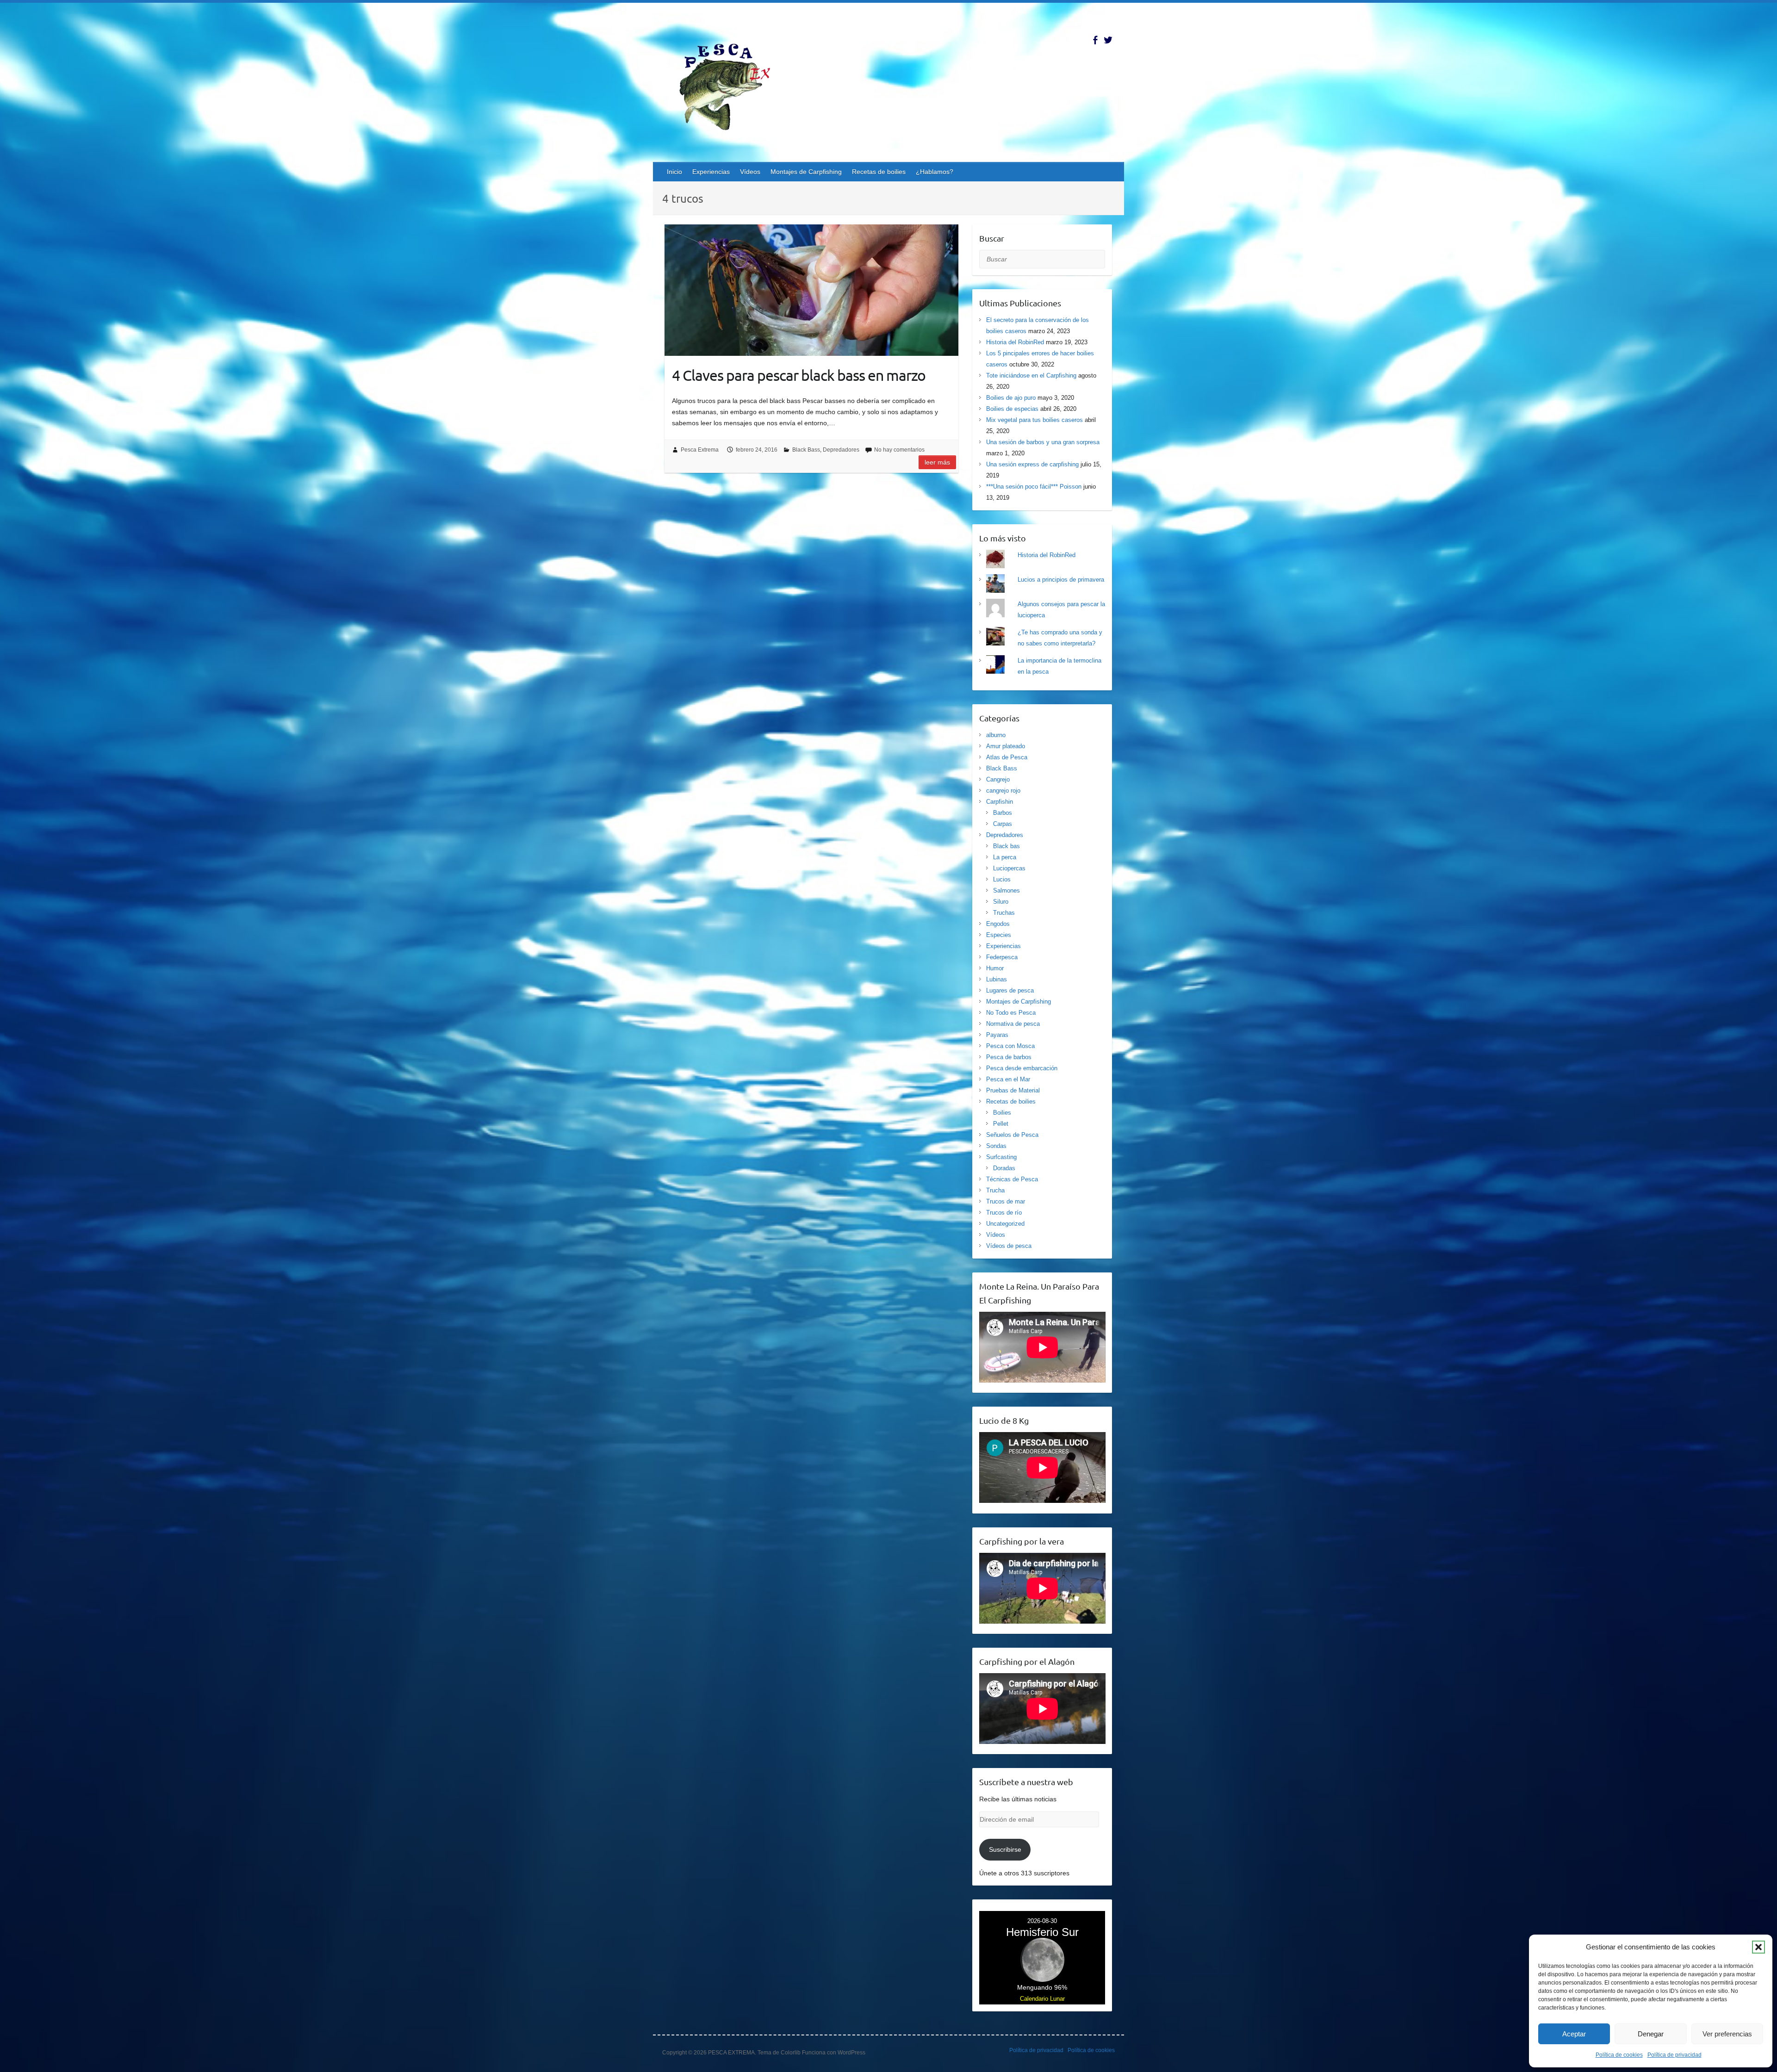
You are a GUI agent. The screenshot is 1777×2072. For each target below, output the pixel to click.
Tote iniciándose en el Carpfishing (1031, 375)
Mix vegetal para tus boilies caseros (1035, 420)
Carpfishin (1000, 802)
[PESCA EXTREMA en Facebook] (1095, 40)
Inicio (674, 172)
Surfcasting (1001, 1157)
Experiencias (711, 172)
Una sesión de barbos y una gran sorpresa (1043, 442)
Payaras (997, 1035)
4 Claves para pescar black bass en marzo (799, 375)
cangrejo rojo (1003, 791)
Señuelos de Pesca (1012, 1135)
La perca (1005, 857)
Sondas (996, 1146)
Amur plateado (1006, 746)
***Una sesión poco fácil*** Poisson (1034, 487)
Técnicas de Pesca (1012, 1179)
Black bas (1007, 846)
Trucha (995, 1190)
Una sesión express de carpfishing (1032, 464)
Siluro (1001, 902)
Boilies (1002, 1113)
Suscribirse (1005, 1849)
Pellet (1001, 1124)
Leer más (937, 462)
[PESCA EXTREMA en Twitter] (1108, 40)
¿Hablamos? (935, 172)
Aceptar (1574, 2034)
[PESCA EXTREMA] (732, 85)
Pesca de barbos (1009, 1057)
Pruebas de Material (1013, 1090)
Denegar (1651, 2034)
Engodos (998, 924)
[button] (1758, 1947)
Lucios (1002, 879)
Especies (999, 935)
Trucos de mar (1006, 1201)
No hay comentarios (899, 450)
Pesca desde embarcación (1022, 1068)
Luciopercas (1009, 868)
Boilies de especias (1012, 409)
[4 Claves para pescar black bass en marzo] (811, 290)
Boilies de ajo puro (1011, 398)
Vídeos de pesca (1009, 1246)
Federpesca (1002, 957)
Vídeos (750, 172)
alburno (996, 735)
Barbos (1003, 813)
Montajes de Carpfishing (806, 172)
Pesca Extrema (700, 450)
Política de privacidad (1674, 2055)
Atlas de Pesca (1007, 757)
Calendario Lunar (1042, 1999)
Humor (995, 968)
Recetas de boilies (879, 172)
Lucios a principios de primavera (1061, 580)
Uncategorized (1005, 1224)
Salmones (1007, 890)
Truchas (1004, 913)
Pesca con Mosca (1010, 1046)
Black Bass (806, 450)
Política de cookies (1619, 2055)
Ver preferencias (1727, 2034)
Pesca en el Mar (1008, 1079)
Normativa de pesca (1013, 1024)
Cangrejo (998, 779)
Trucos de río (1004, 1213)
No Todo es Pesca (1011, 1013)
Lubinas (997, 979)
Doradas (1004, 1168)
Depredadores (841, 450)
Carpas (1003, 824)
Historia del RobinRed (1015, 342)
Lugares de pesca (1010, 990)
